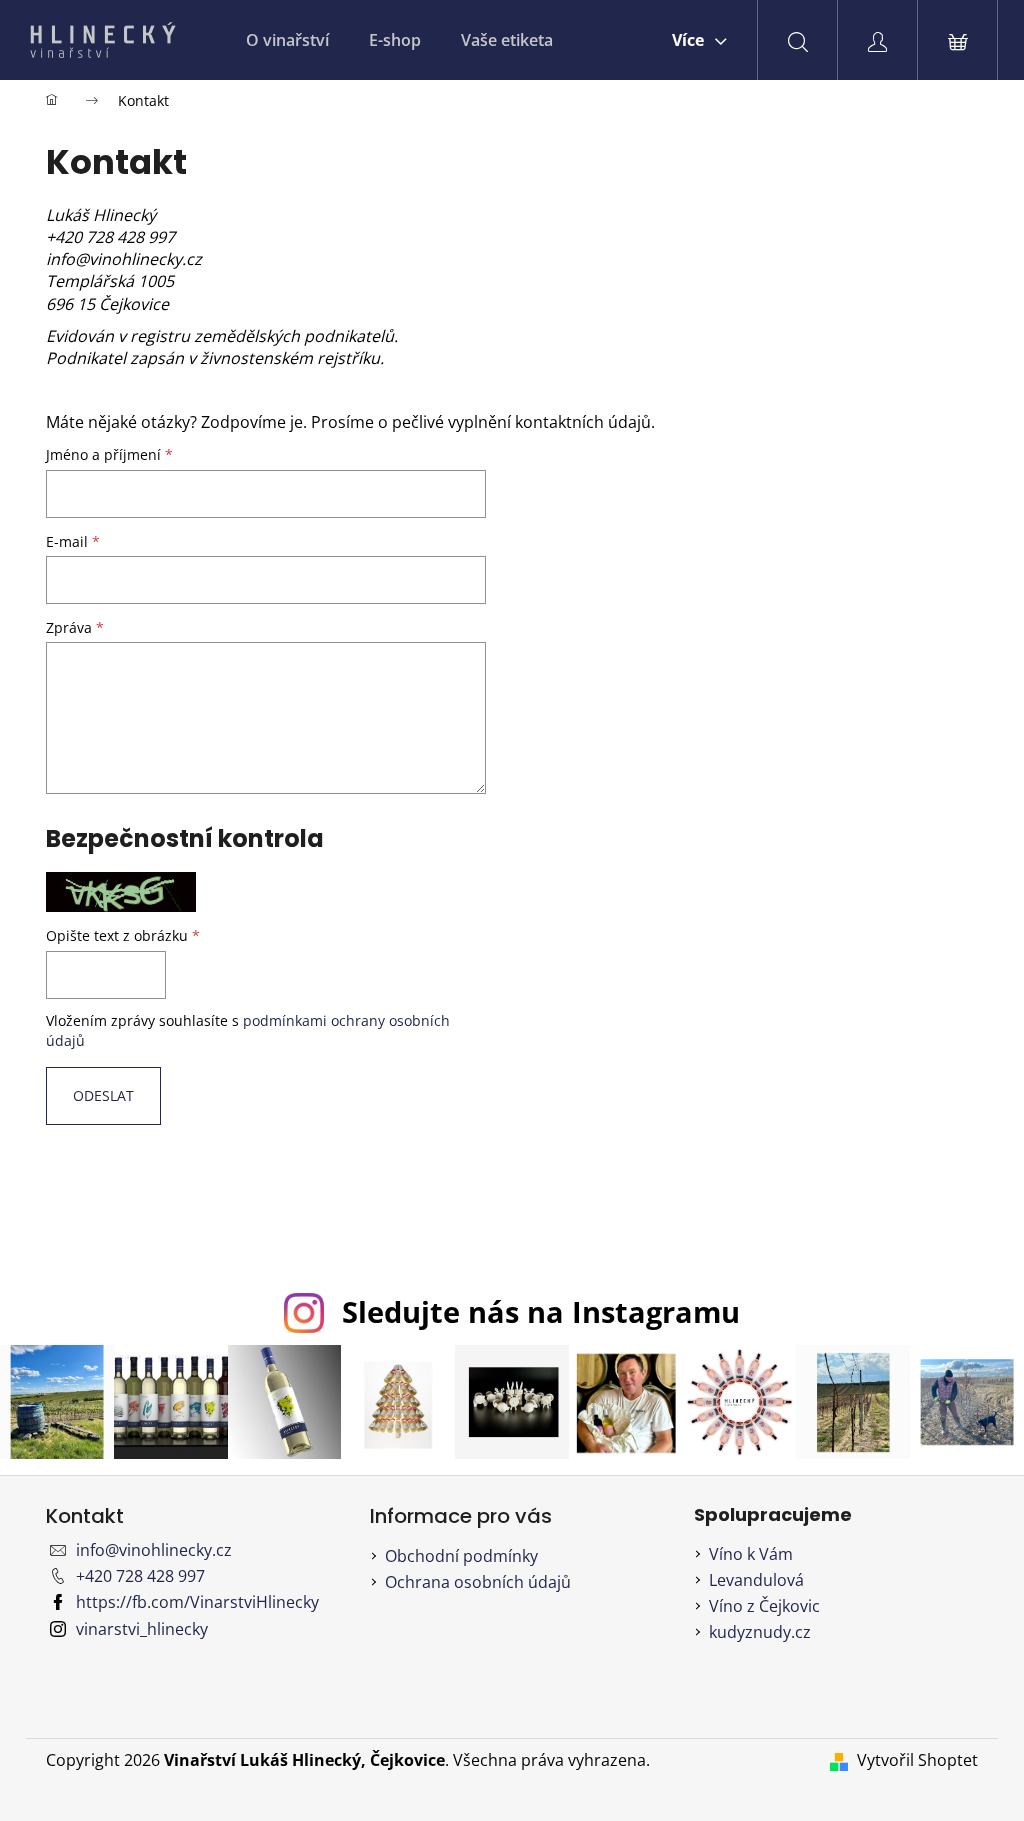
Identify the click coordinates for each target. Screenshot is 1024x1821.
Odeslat (103, 1095)
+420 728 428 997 (140, 1576)
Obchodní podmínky (461, 1556)
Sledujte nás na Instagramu (541, 1311)
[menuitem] (287, 40)
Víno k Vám (751, 1554)
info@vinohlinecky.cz (154, 1550)
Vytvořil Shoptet (917, 1760)
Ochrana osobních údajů (478, 1582)
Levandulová (756, 1580)
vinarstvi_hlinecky (142, 1629)
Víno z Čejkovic (764, 1606)
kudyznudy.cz (760, 1632)
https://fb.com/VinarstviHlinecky (197, 1602)
